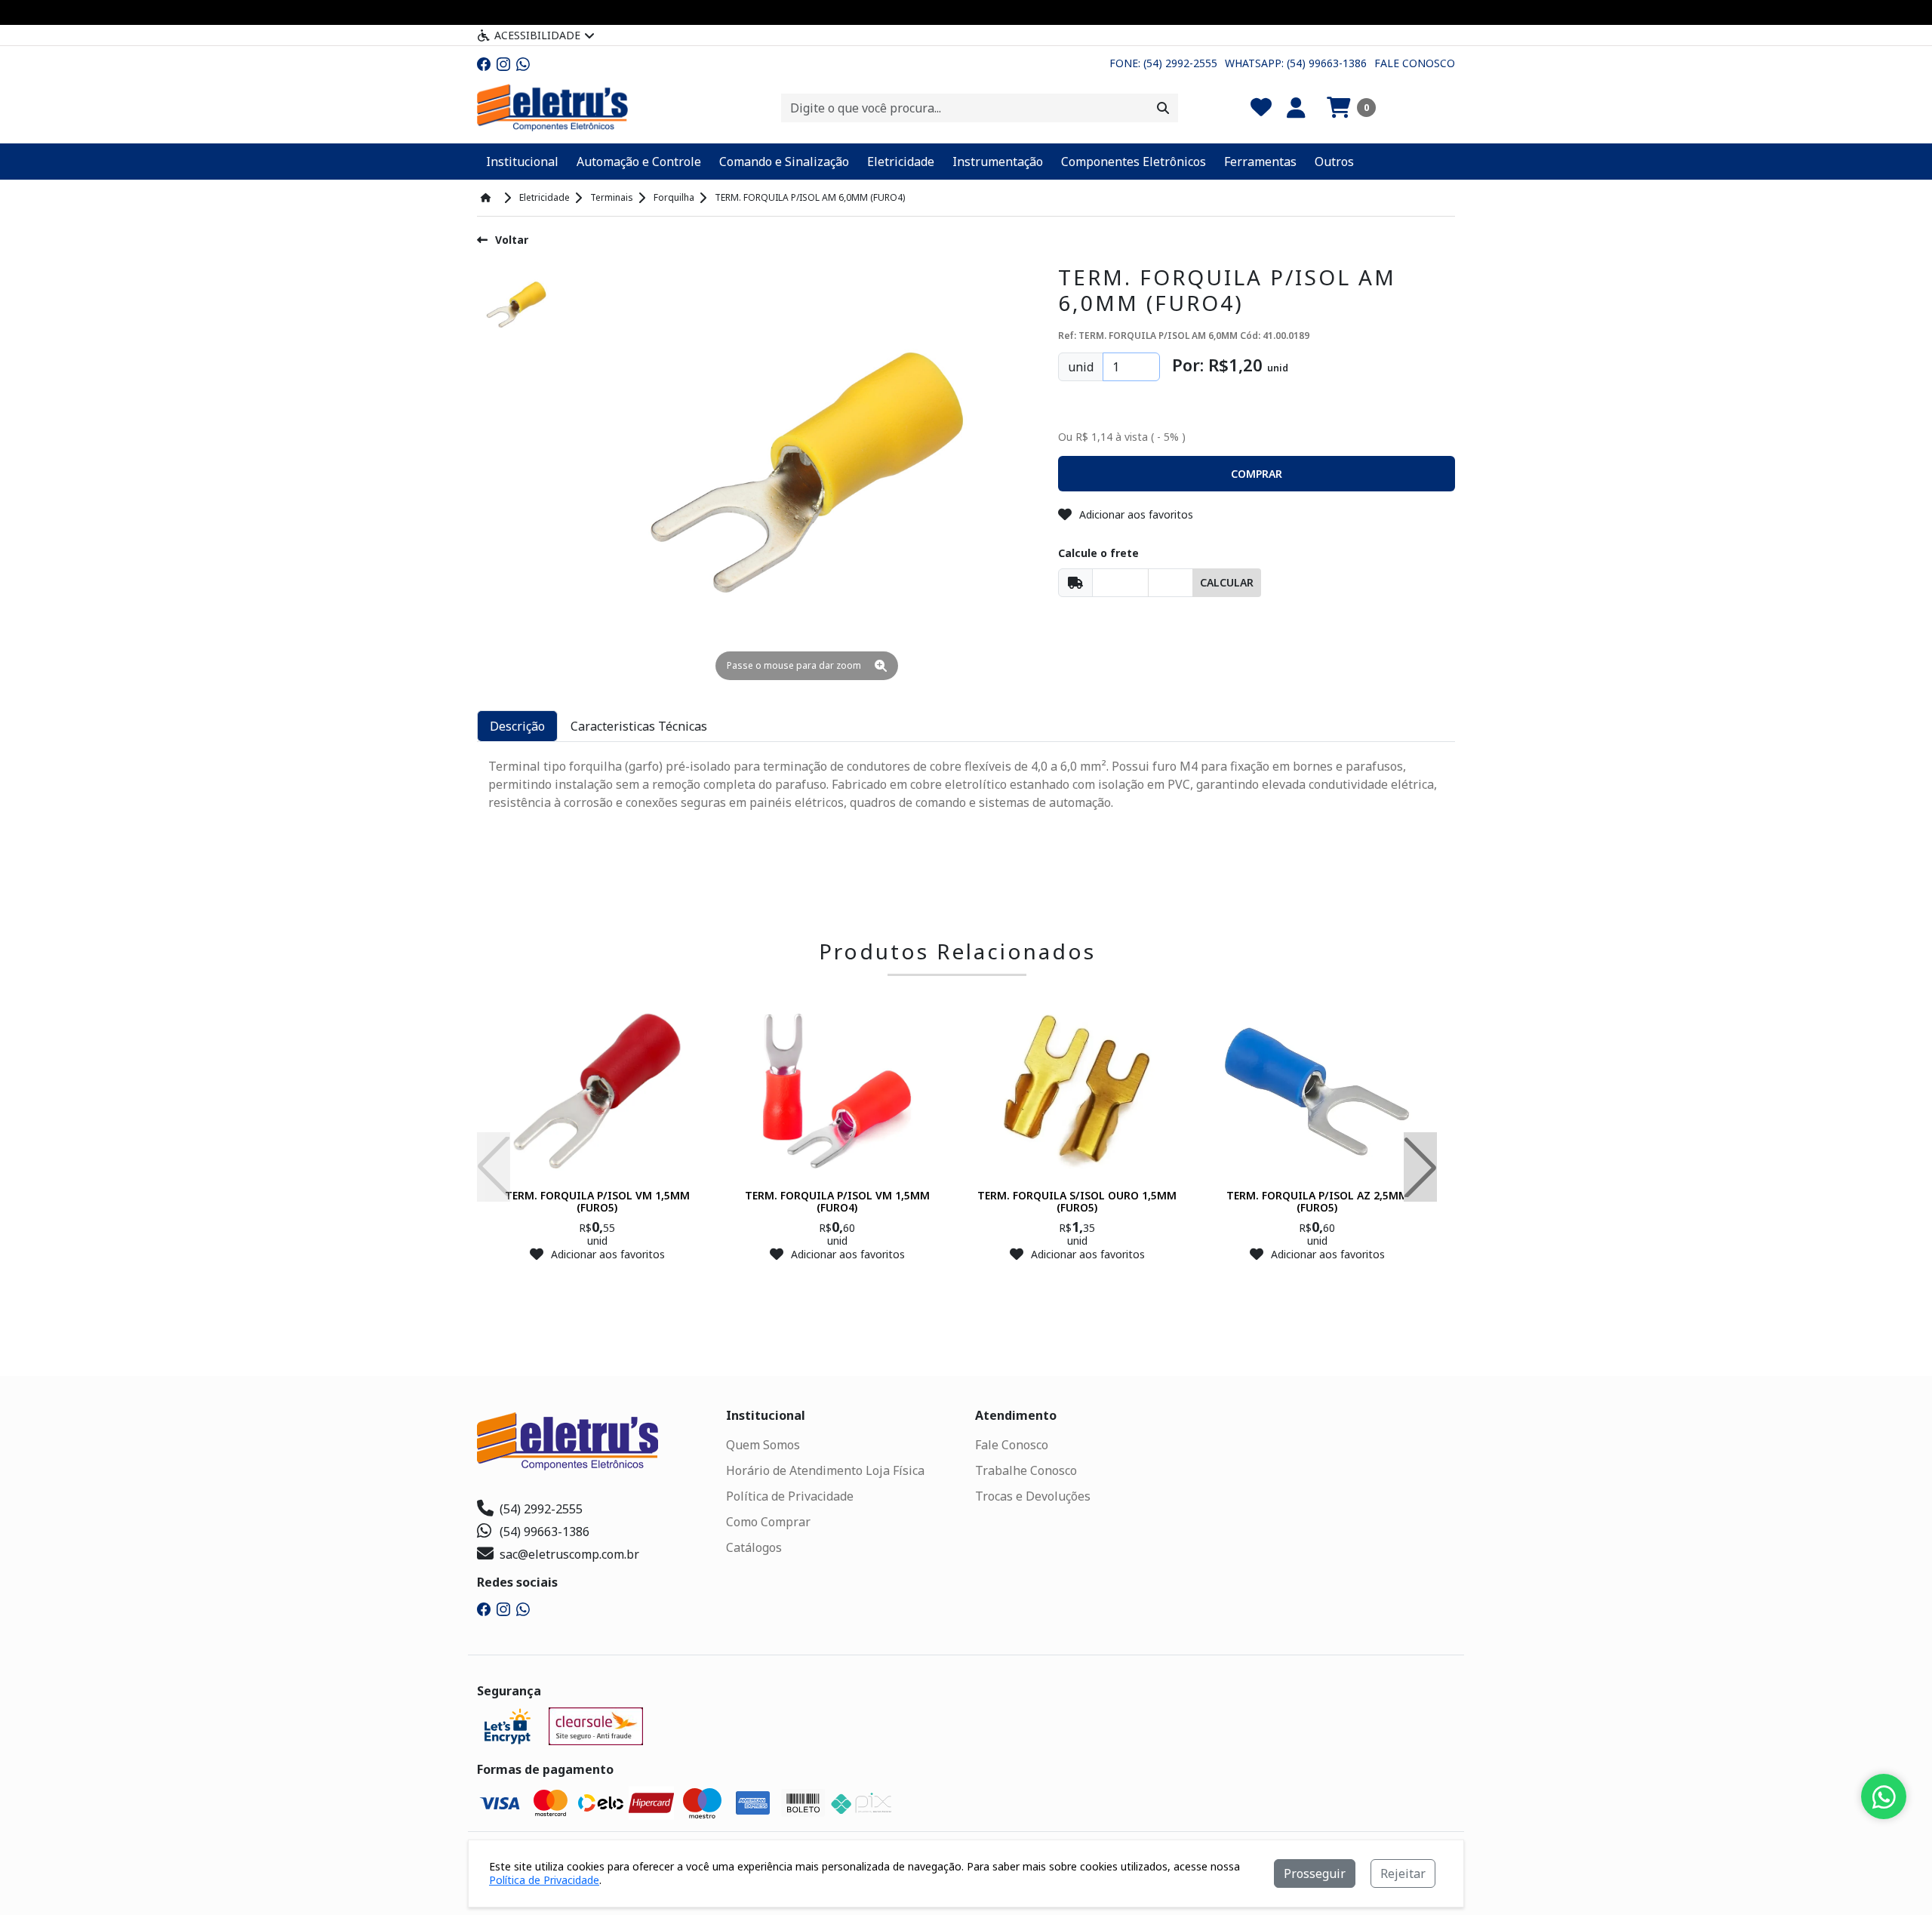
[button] (1351, 108)
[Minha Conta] (1296, 108)
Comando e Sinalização (784, 162)
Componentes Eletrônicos (1134, 162)
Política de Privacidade (790, 1496)
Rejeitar (1403, 1873)
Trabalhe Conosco (1026, 1470)
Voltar (512, 240)
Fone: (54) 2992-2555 (1163, 63)
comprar (597, 1284)
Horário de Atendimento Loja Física (825, 1470)
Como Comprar (768, 1522)
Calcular (1227, 582)
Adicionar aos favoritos (1136, 514)
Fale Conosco (1415, 63)
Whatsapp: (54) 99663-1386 (1296, 63)
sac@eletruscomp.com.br (569, 1554)
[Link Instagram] (503, 63)
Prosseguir (1315, 1873)
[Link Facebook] (484, 63)
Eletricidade (901, 162)
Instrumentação (998, 162)
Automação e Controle (639, 162)
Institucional (522, 162)
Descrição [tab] (517, 726)
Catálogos (754, 1547)
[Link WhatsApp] (523, 63)
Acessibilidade (537, 35)
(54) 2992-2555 (541, 1509)
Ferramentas (1260, 162)
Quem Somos (763, 1445)
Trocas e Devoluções (1033, 1496)
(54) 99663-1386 (545, 1532)
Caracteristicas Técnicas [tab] (639, 726)
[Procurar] (1163, 108)
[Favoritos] (1261, 108)
